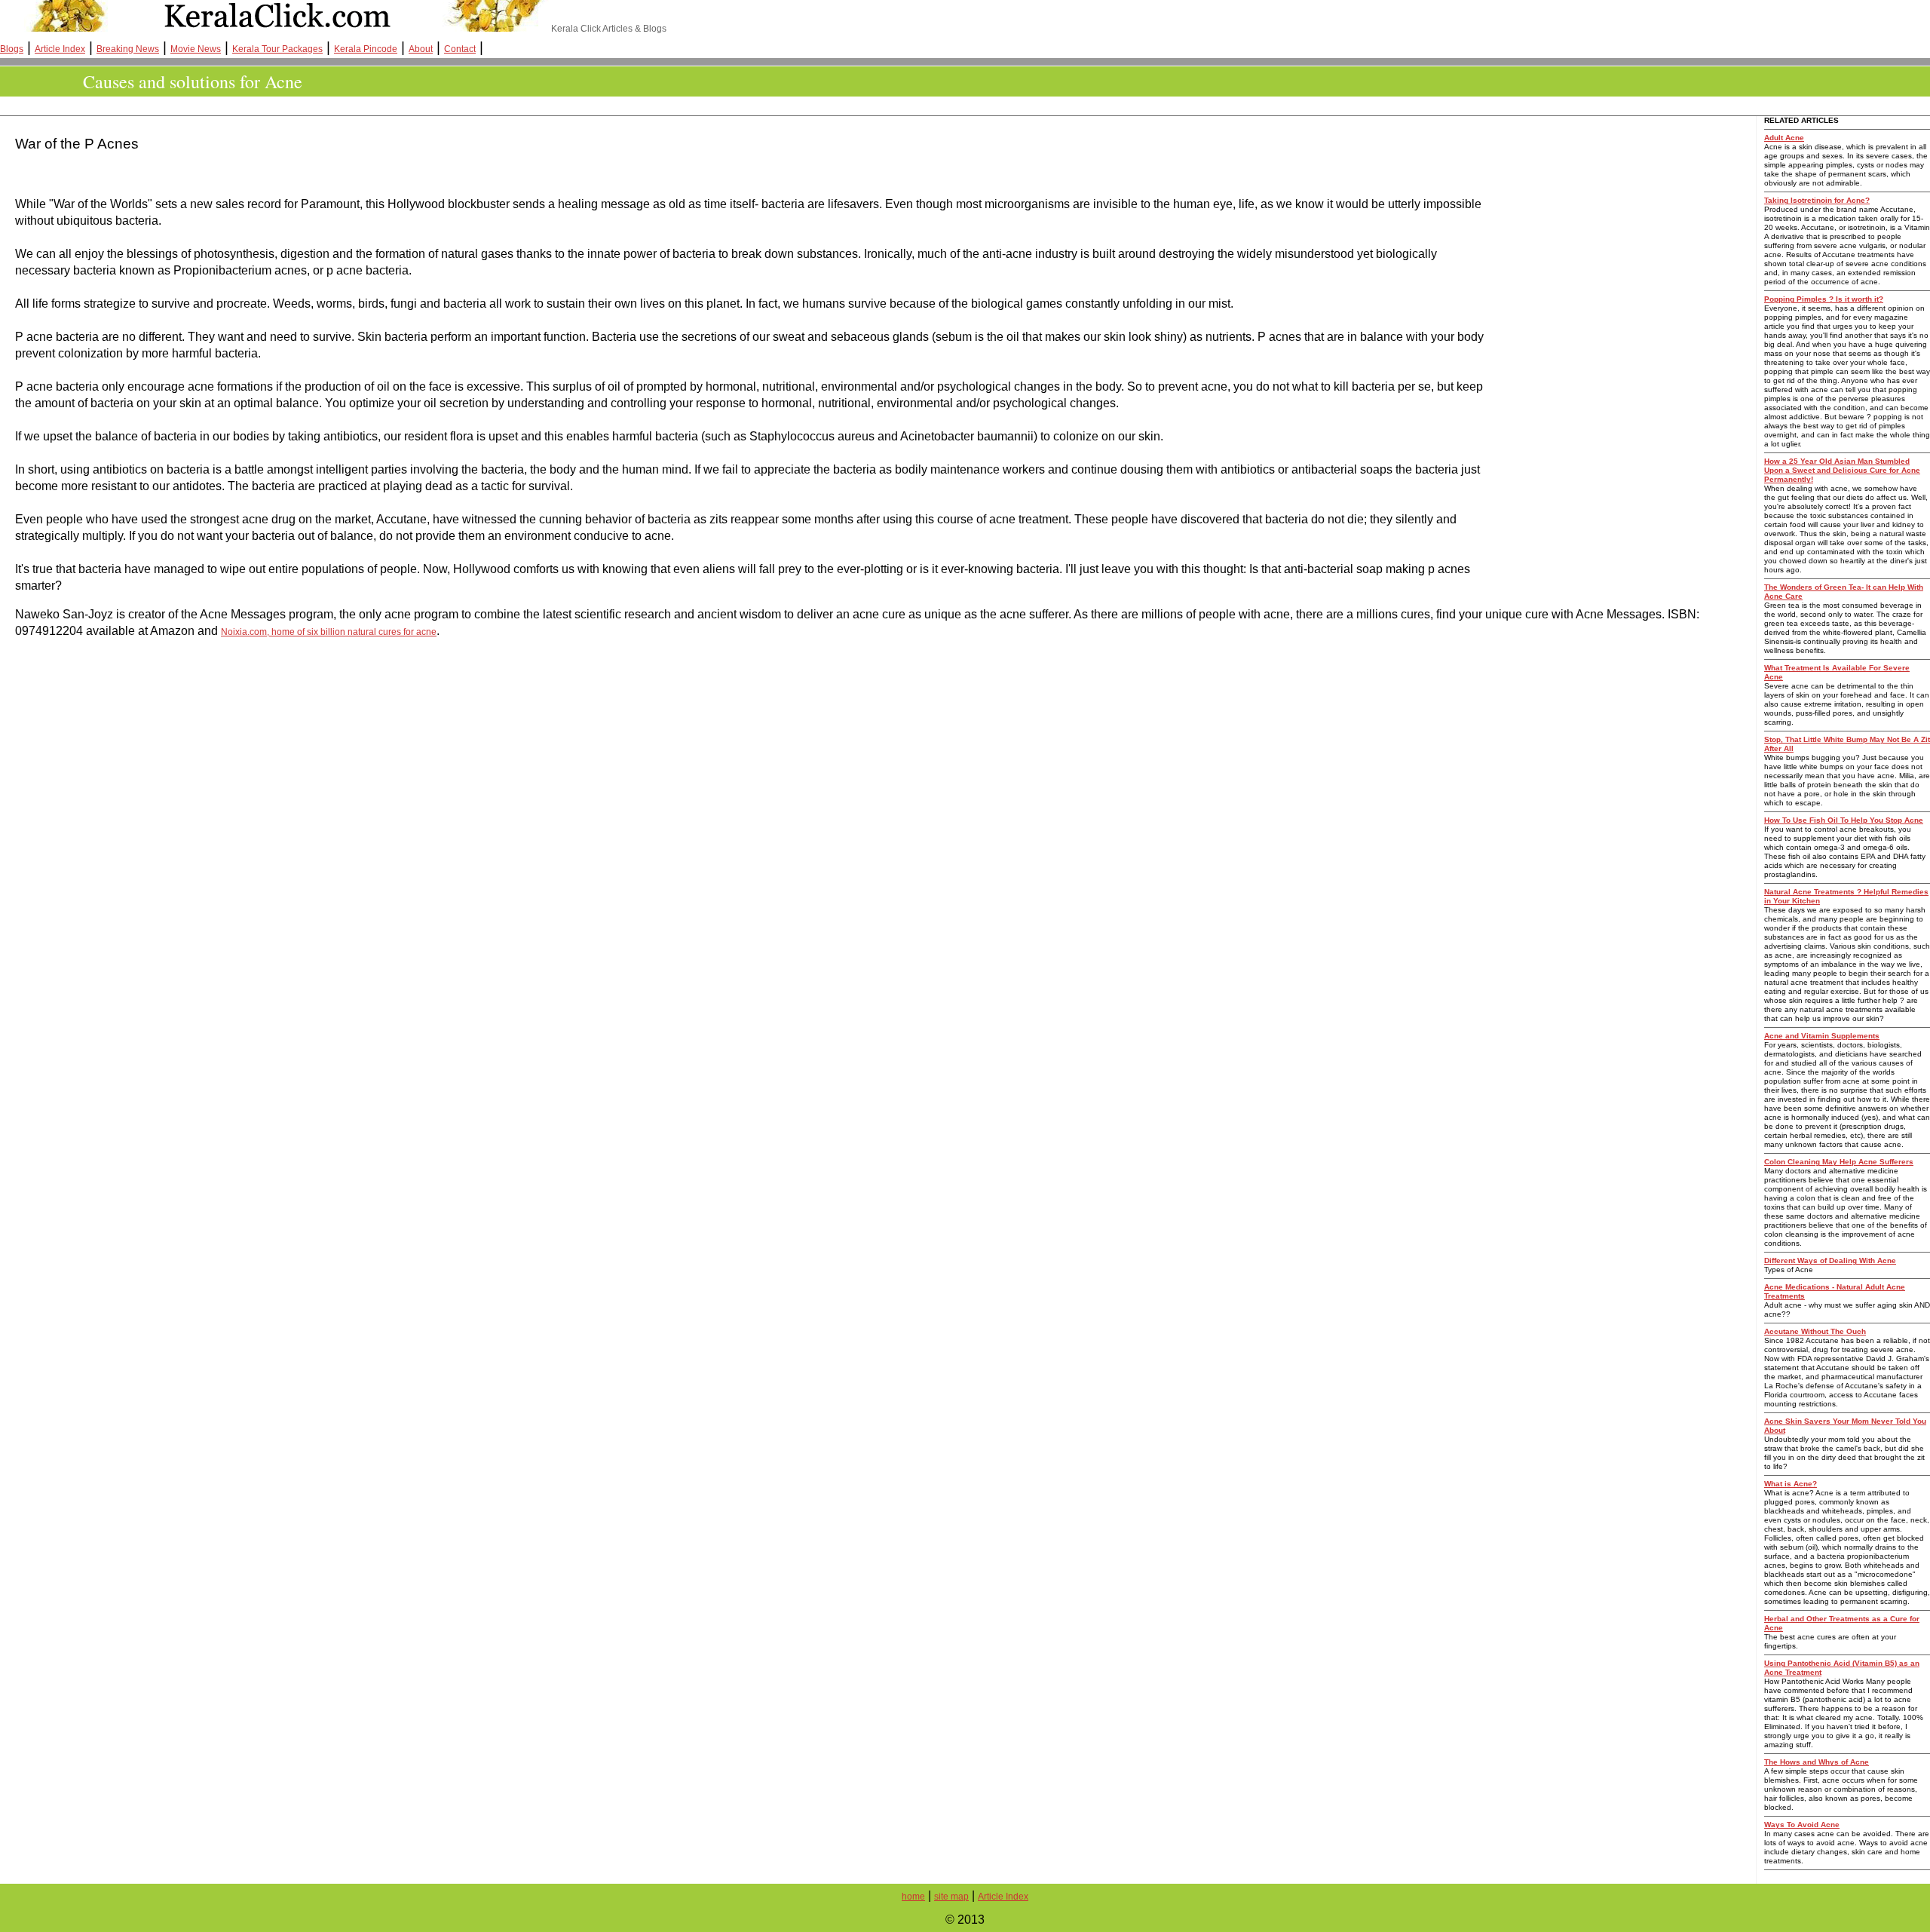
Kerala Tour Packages (277, 49)
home (913, 1897)
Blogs (12, 49)
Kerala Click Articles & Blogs (608, 29)
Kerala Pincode (366, 49)
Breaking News (128, 49)
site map (951, 1897)
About (421, 49)
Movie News (196, 49)
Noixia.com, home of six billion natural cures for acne (329, 632)
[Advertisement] (283, 106)
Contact (460, 49)
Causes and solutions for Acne (193, 81)
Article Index (60, 49)
